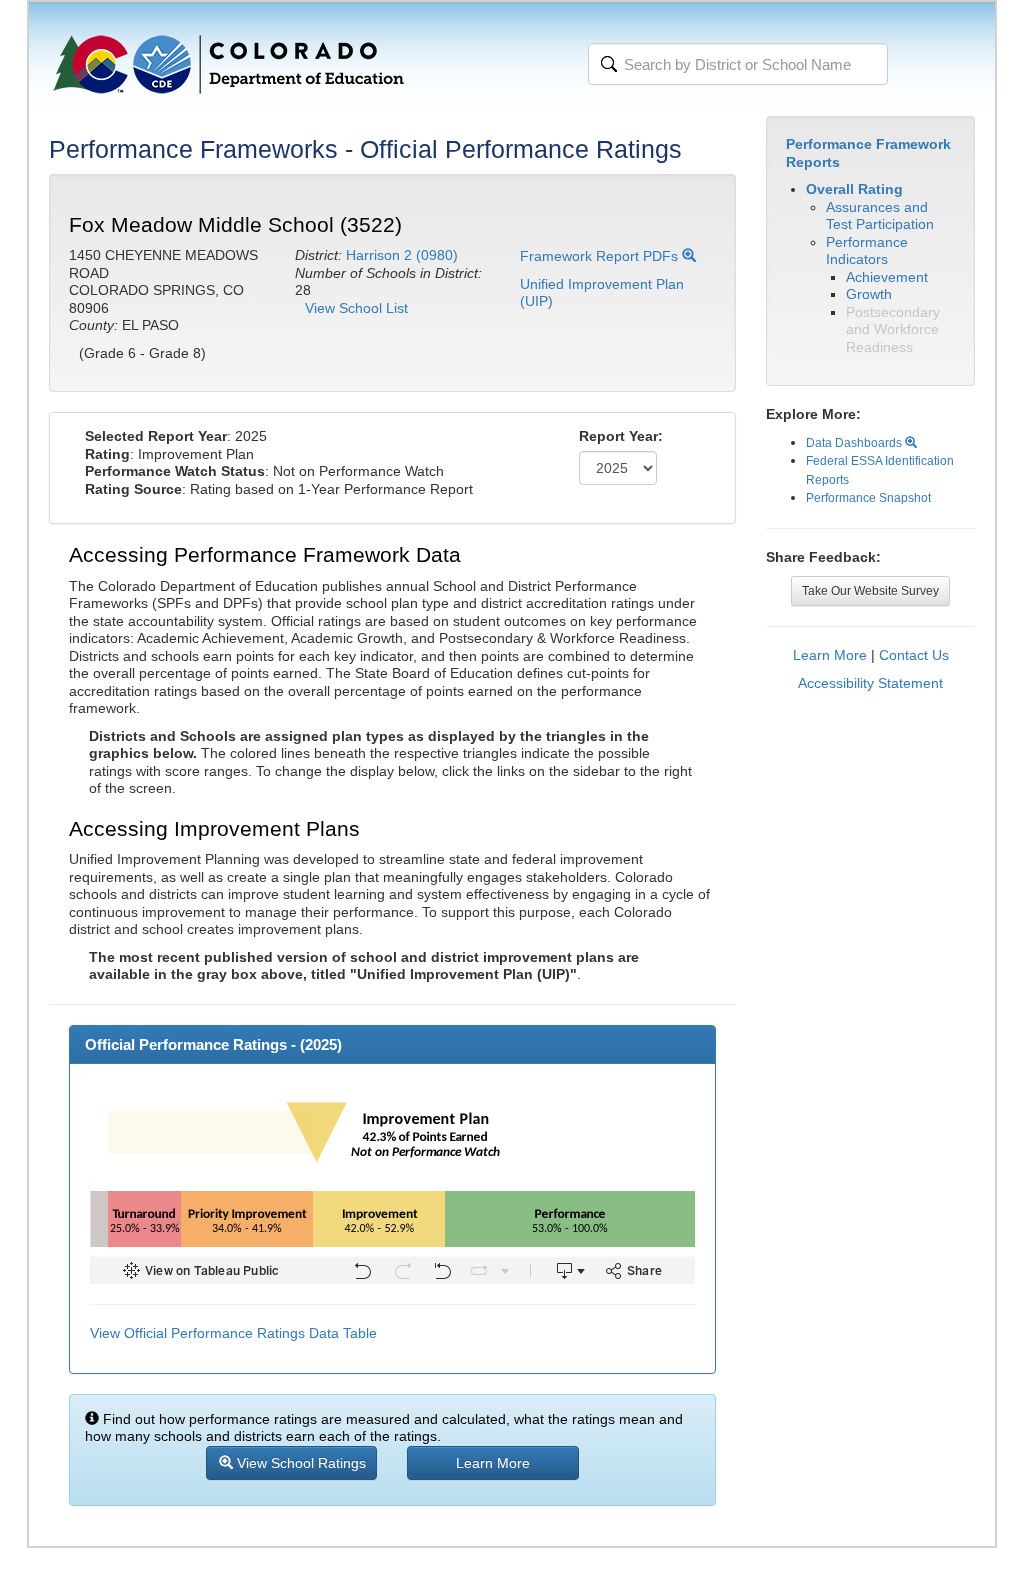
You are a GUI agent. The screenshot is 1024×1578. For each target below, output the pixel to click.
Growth (869, 294)
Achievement (887, 277)
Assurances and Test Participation (880, 216)
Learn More (830, 655)
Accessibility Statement (870, 683)
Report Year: (621, 436)
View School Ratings (299, 1463)
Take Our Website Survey (870, 591)
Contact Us (914, 655)
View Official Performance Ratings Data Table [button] (233, 1333)
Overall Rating (854, 189)
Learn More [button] (493, 1463)
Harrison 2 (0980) (402, 255)
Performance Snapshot (868, 498)
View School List (356, 308)
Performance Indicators (867, 251)
